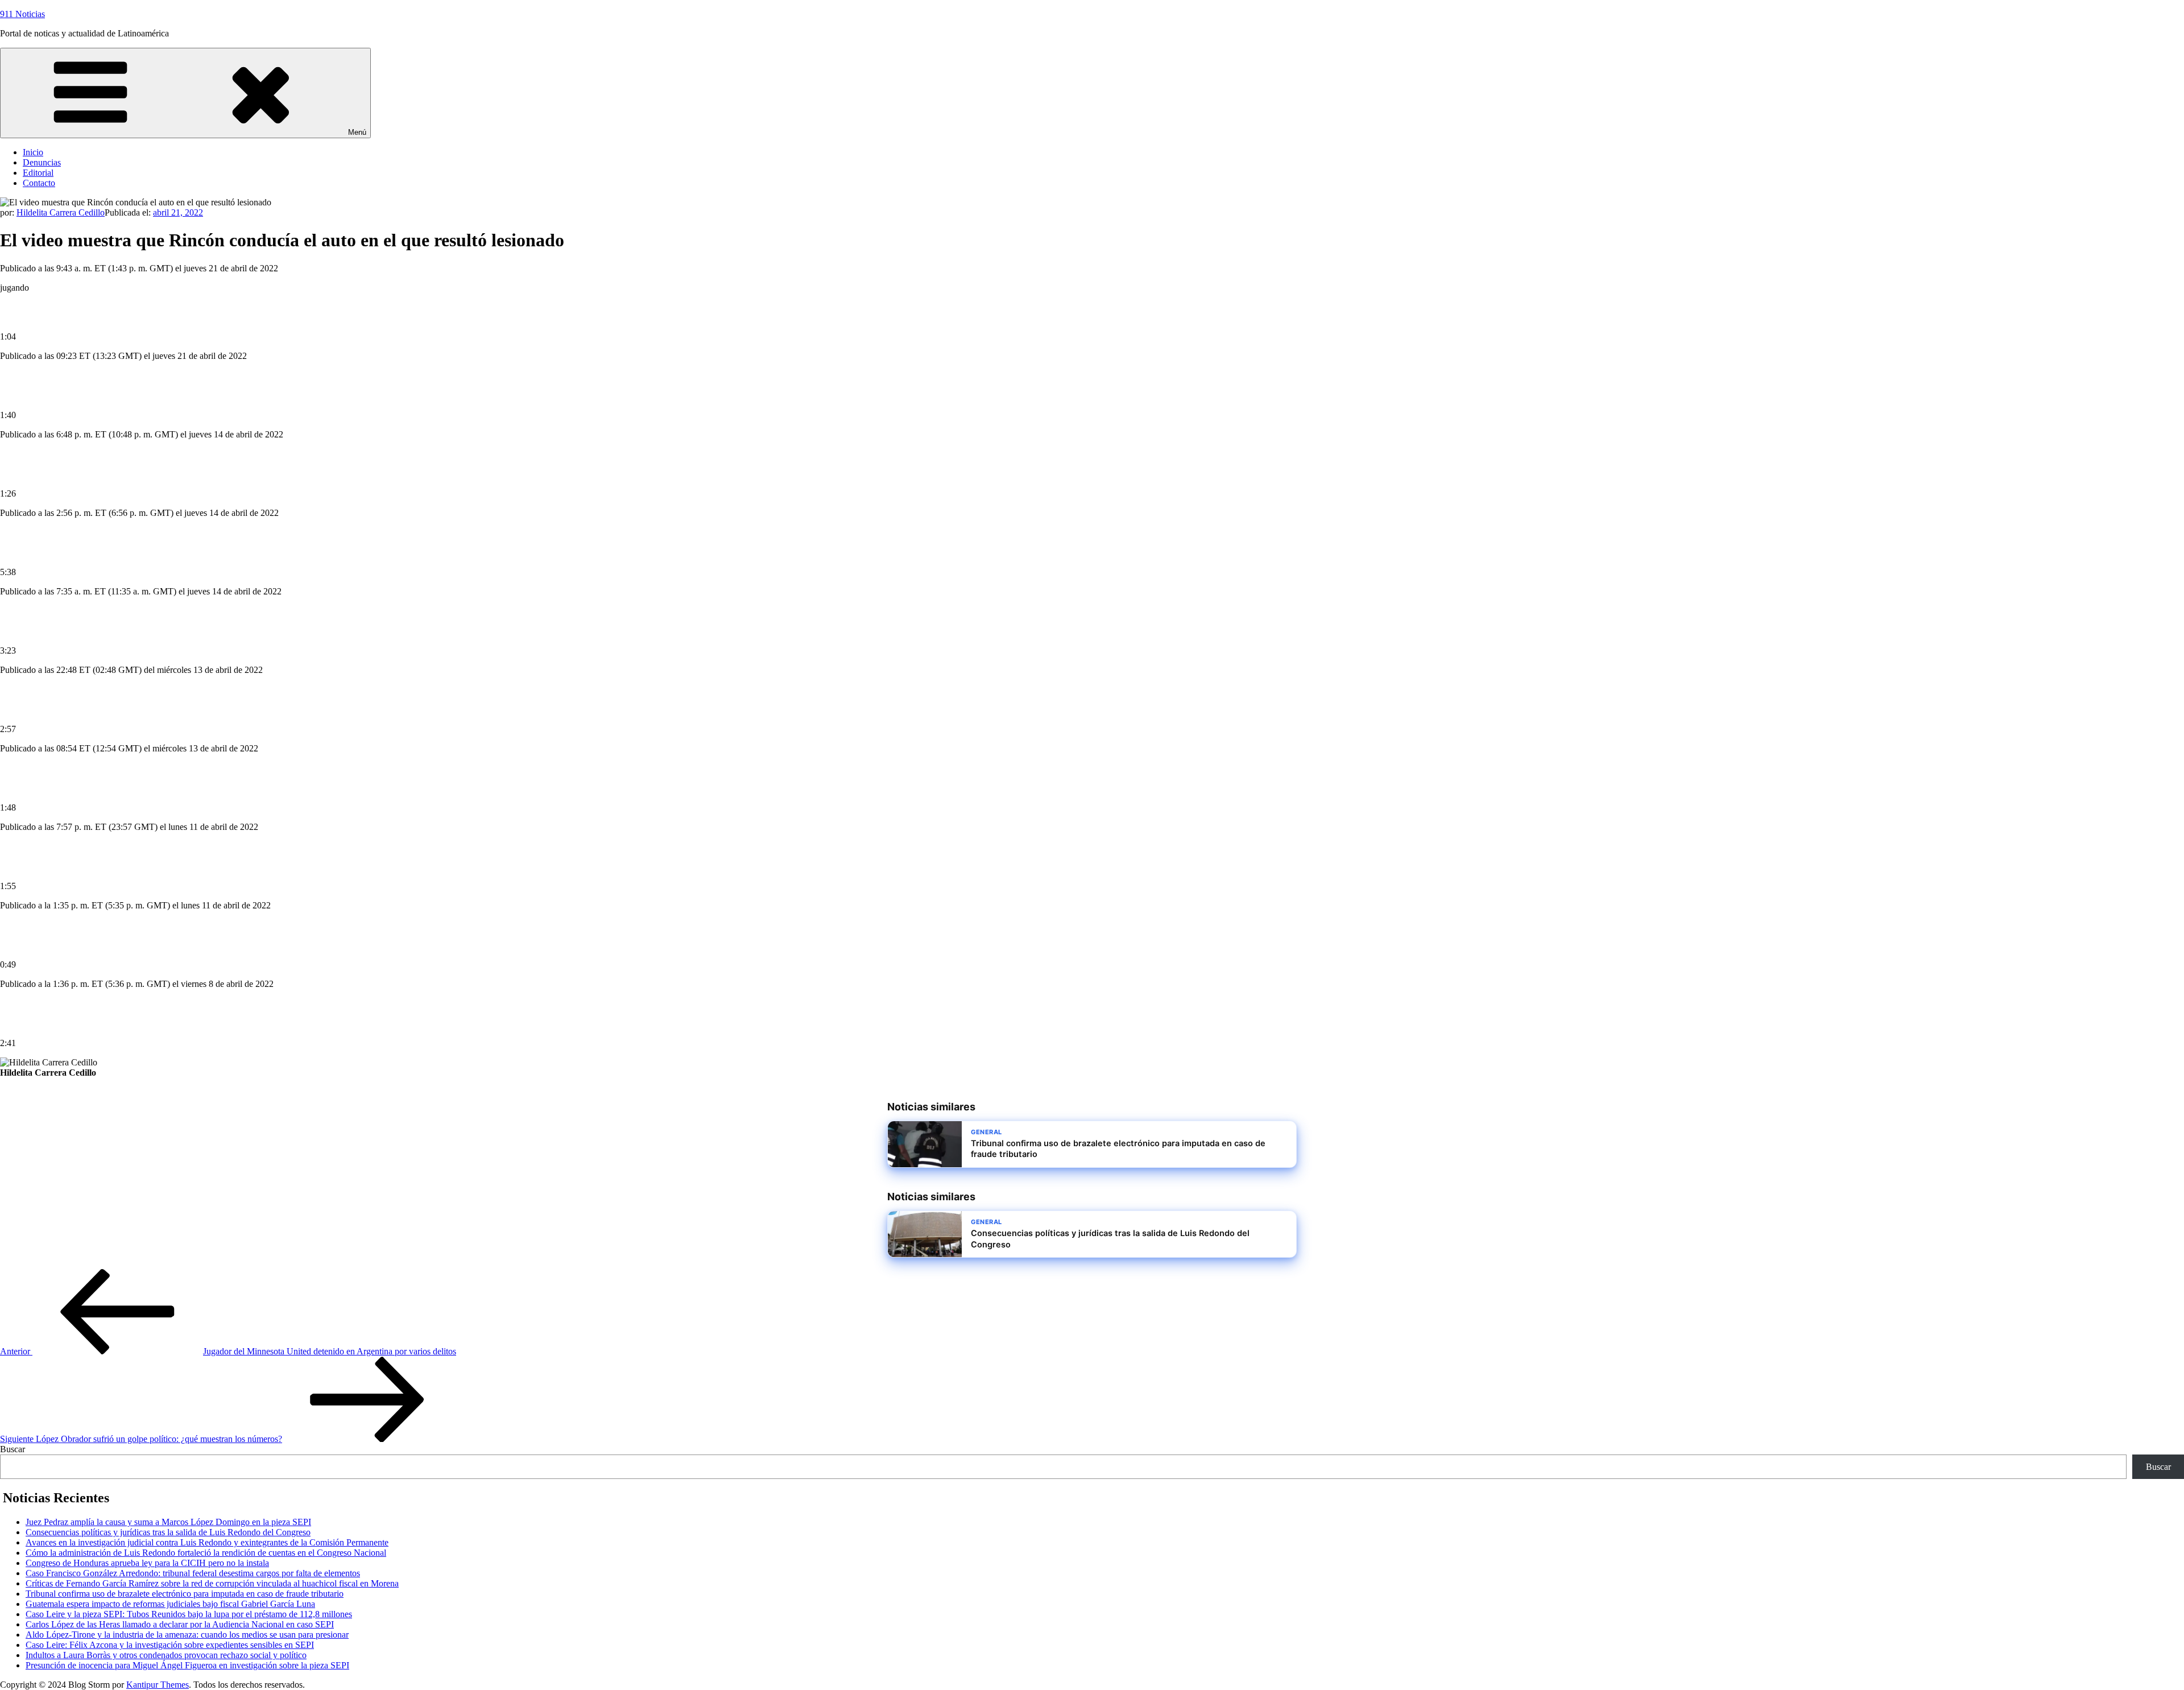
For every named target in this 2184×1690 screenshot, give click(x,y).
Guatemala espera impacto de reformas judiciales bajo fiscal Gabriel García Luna (170, 1604)
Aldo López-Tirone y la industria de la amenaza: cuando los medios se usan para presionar (187, 1635)
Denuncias (42, 162)
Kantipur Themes (158, 1685)
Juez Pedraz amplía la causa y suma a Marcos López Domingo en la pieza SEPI (168, 1522)
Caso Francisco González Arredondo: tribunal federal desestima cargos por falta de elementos (193, 1573)
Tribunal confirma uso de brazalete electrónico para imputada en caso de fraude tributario (185, 1594)
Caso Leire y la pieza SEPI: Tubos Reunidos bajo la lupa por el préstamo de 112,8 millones (189, 1614)
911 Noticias (22, 14)
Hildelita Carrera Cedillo (61, 212)
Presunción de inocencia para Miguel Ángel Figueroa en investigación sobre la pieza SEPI (187, 1665)
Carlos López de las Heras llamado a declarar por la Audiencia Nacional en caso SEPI (180, 1624)
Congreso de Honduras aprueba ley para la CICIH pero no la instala (147, 1563)
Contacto (39, 183)
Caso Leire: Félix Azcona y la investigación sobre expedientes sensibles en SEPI (170, 1645)
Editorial (38, 173)
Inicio (33, 152)
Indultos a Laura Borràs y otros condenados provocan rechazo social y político (166, 1655)
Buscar (13, 1449)
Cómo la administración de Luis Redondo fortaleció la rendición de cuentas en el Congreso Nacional (206, 1553)
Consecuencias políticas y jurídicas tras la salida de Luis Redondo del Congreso (168, 1532)
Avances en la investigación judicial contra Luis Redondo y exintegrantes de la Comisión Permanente (207, 1542)
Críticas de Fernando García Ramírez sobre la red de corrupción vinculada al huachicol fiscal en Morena (212, 1583)
